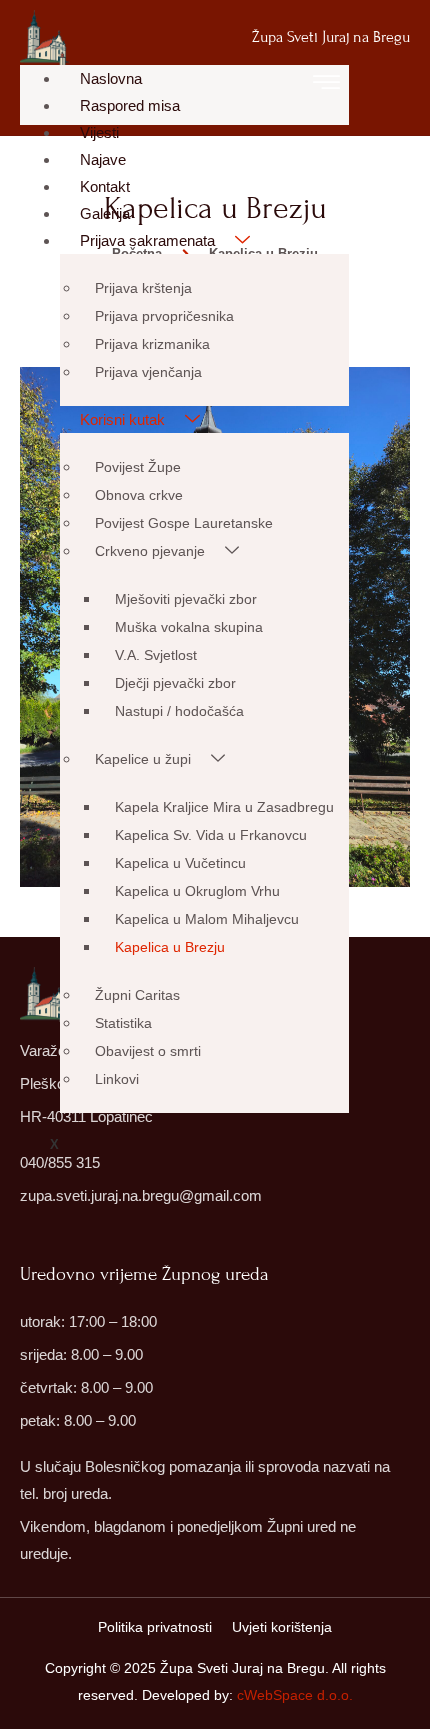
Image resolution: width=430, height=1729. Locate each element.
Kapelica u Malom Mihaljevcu (207, 919)
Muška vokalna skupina (189, 627)
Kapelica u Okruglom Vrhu (197, 891)
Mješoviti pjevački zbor (186, 599)
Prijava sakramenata (147, 240)
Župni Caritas (137, 995)
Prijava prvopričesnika (164, 316)
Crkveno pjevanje (150, 551)
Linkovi (117, 1079)
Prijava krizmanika (152, 344)
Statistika (123, 1023)
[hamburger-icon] (326, 85)
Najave (103, 159)
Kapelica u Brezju (170, 947)
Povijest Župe (138, 467)
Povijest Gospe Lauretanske (184, 523)
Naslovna (111, 78)
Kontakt (105, 186)
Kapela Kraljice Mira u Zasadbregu (224, 807)
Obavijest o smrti (148, 1051)
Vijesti (99, 132)
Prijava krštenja (143, 288)
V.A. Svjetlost (156, 655)
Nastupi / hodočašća (179, 711)
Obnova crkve (139, 495)
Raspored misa (130, 105)
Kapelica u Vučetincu (180, 863)
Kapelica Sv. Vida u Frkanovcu (211, 835)
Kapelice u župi (143, 759)
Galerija (105, 213)
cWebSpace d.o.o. (295, 1695)
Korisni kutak (122, 419)
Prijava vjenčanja (148, 372)
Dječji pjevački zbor (175, 683)
